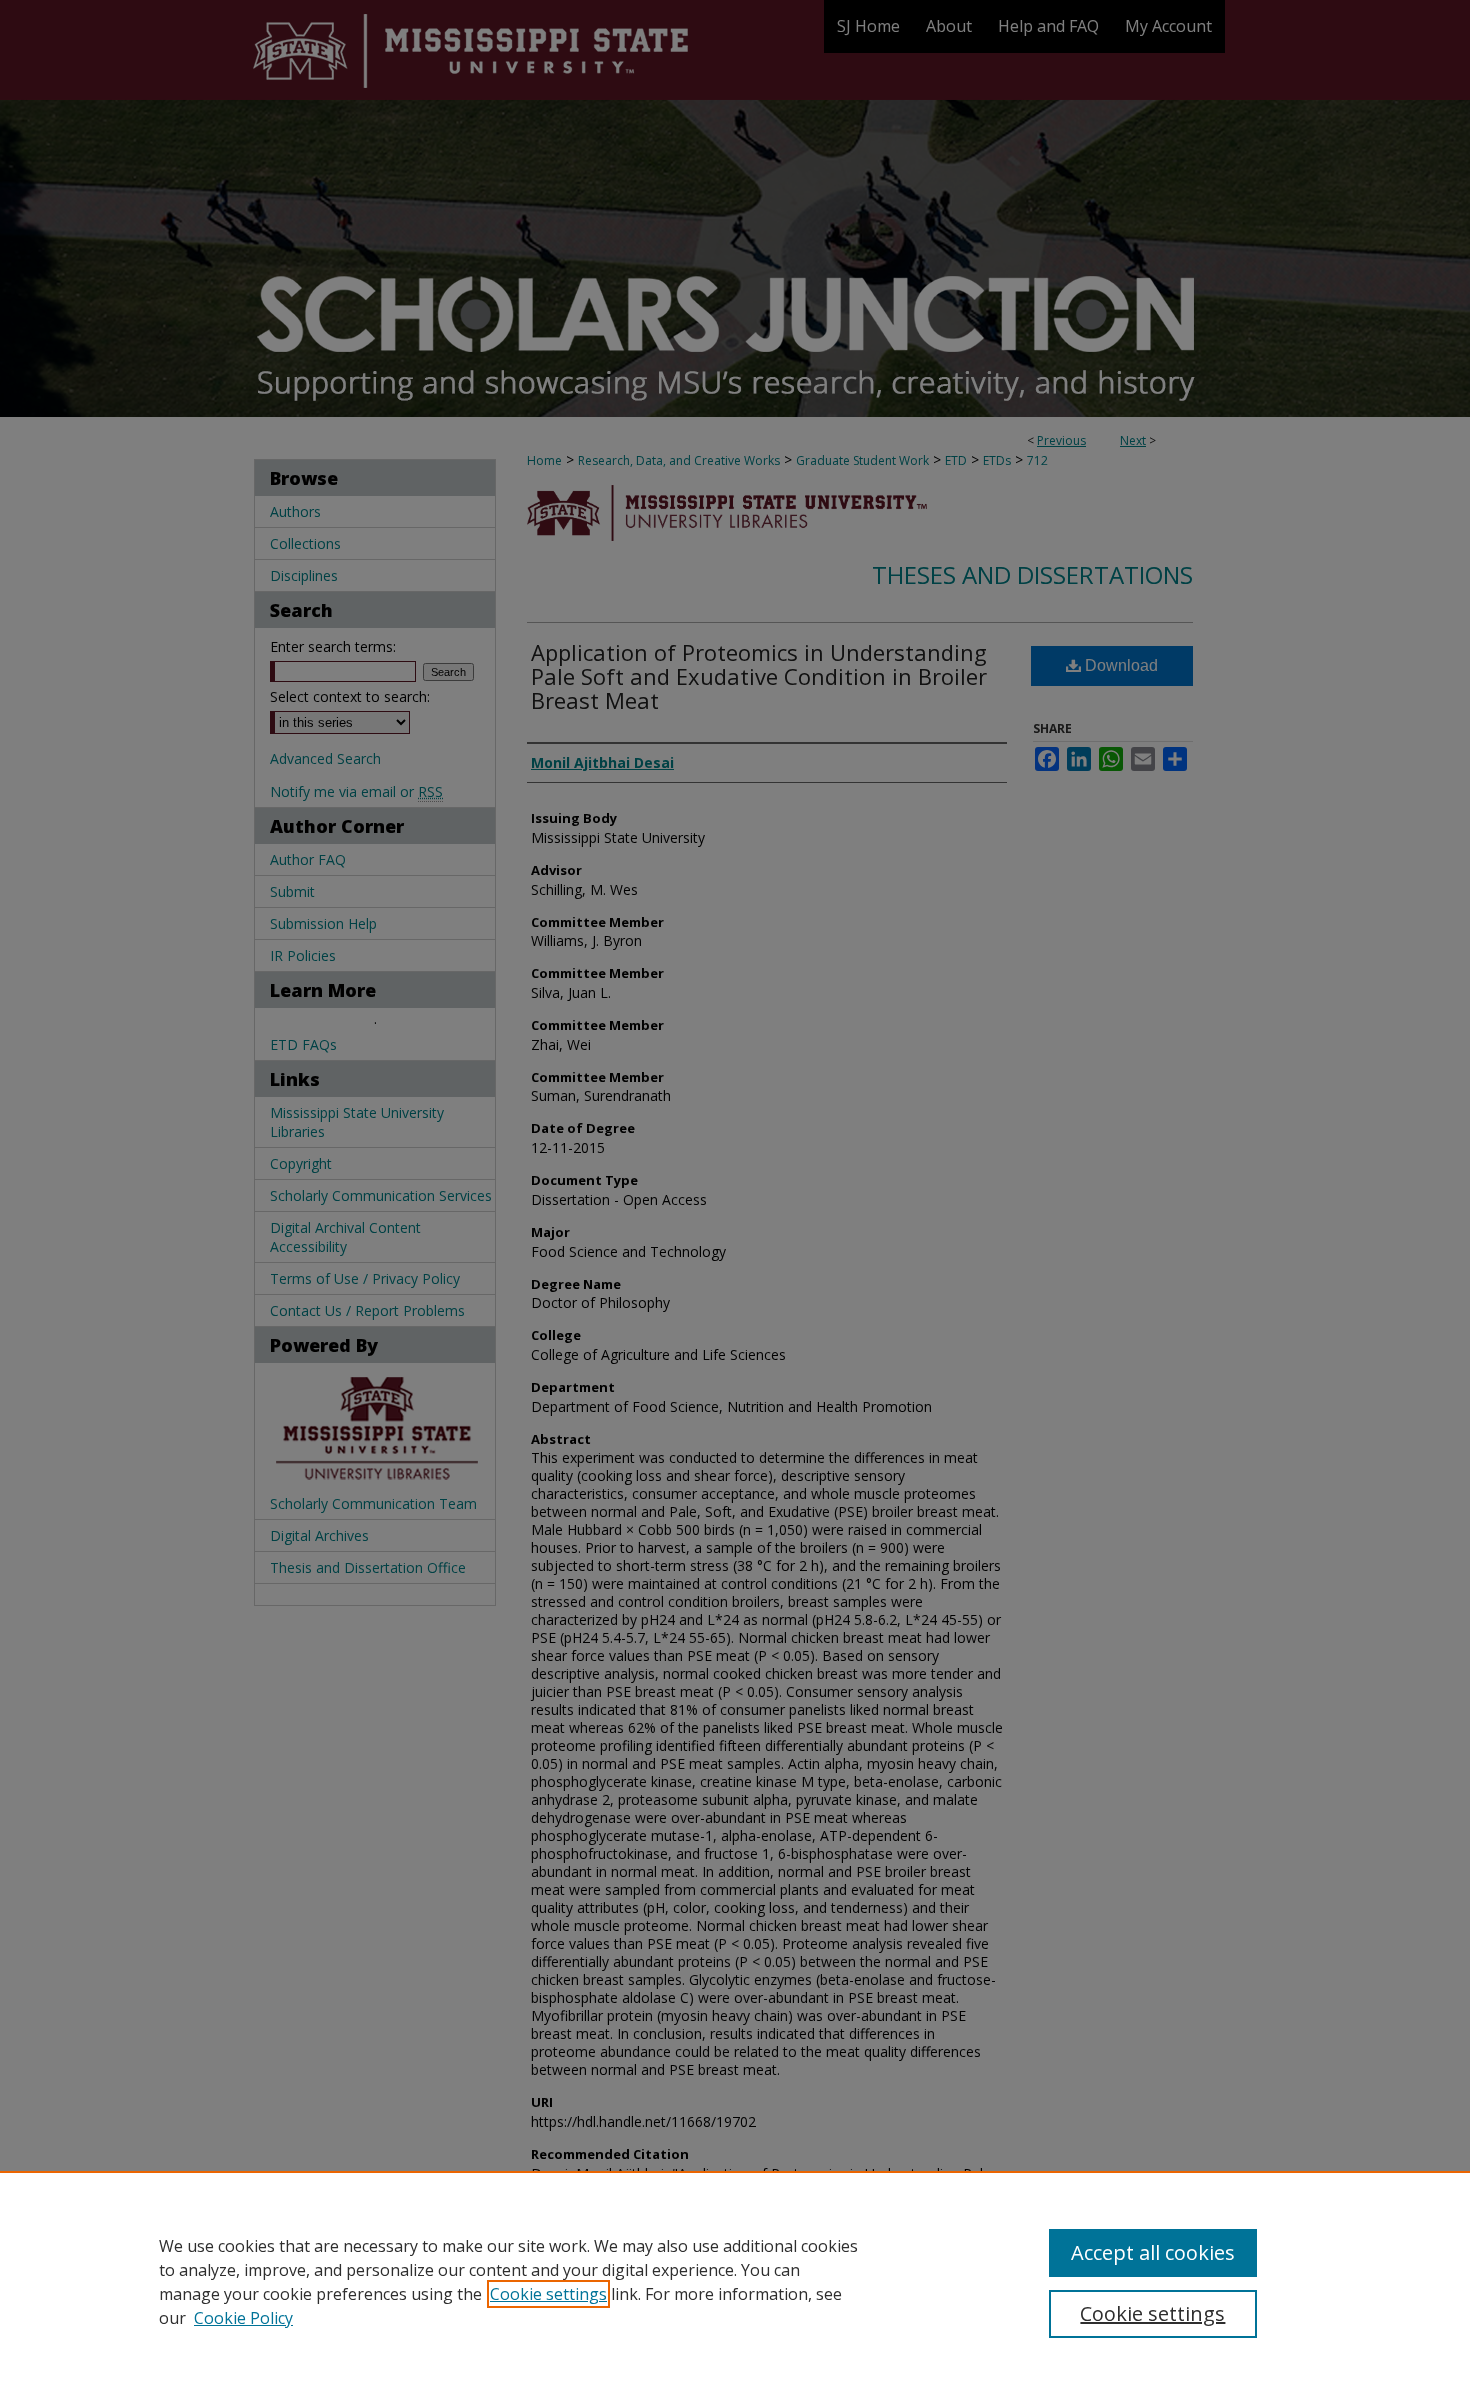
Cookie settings (548, 2294)
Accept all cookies (1153, 2252)
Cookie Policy (243, 2318)
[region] (735, 2281)
